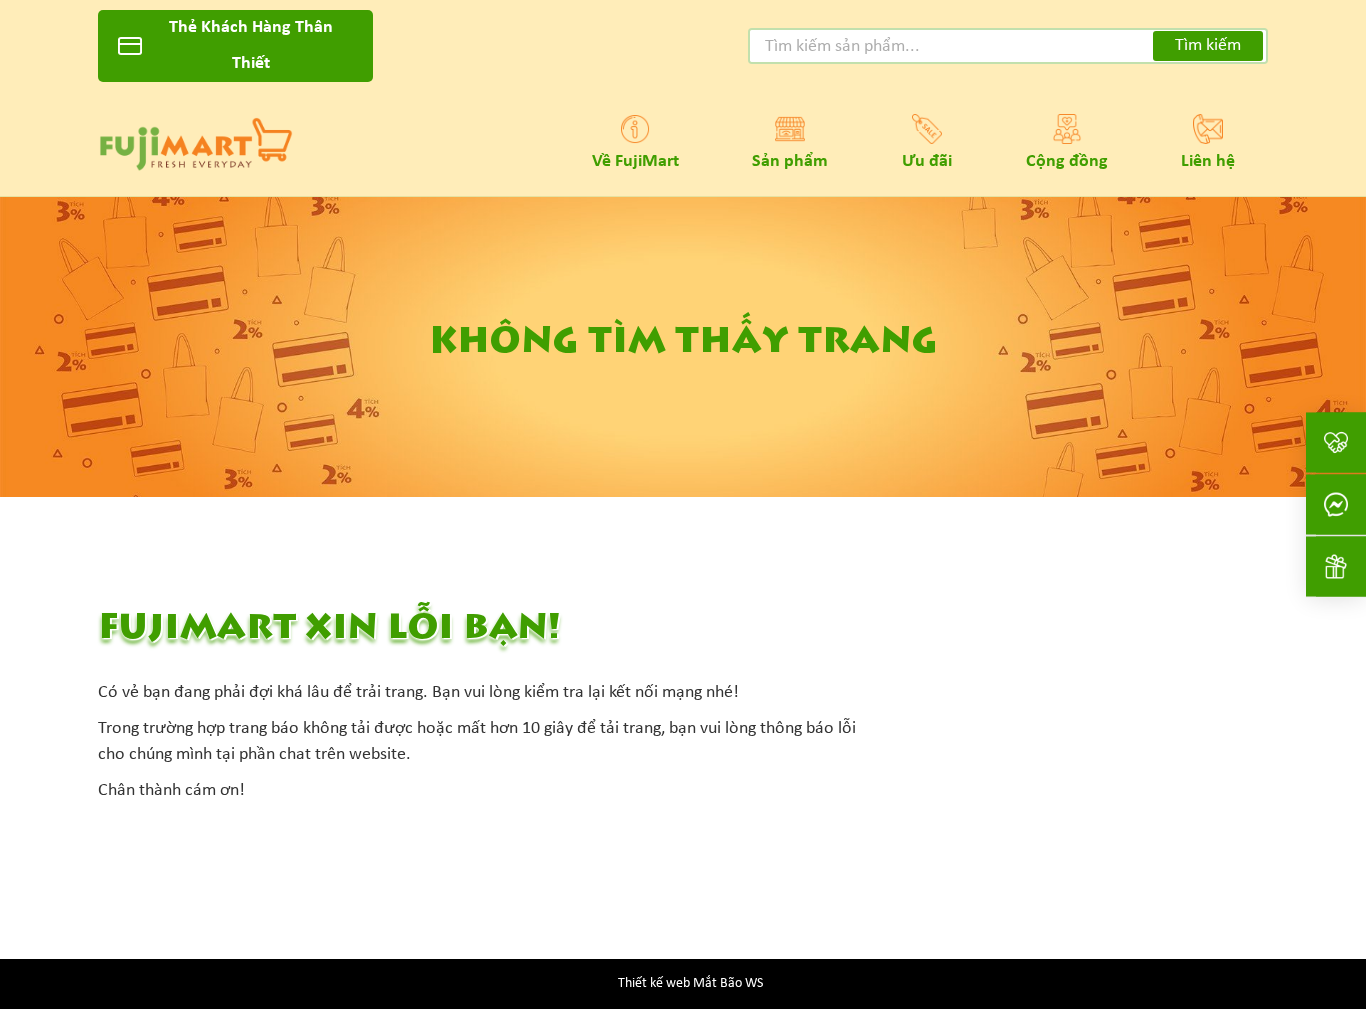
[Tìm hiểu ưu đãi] (1336, 566)
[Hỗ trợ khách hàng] (1336, 504)
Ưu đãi (927, 161)
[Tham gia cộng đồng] (1336, 442)
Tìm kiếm (1208, 45)
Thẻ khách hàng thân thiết (251, 45)
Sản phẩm (790, 161)
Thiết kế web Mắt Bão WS (690, 983)
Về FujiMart (635, 161)
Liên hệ (1208, 161)
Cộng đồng (1067, 161)
